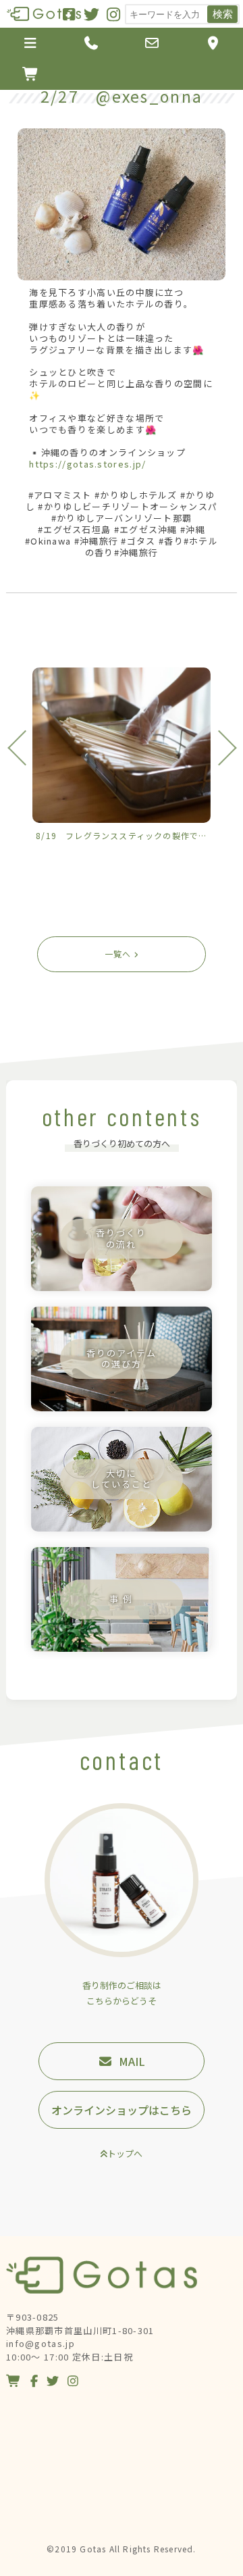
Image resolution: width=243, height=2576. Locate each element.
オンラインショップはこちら (122, 2110)
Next (218, 748)
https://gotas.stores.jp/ (87, 464)
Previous (25, 748)
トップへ (125, 2153)
